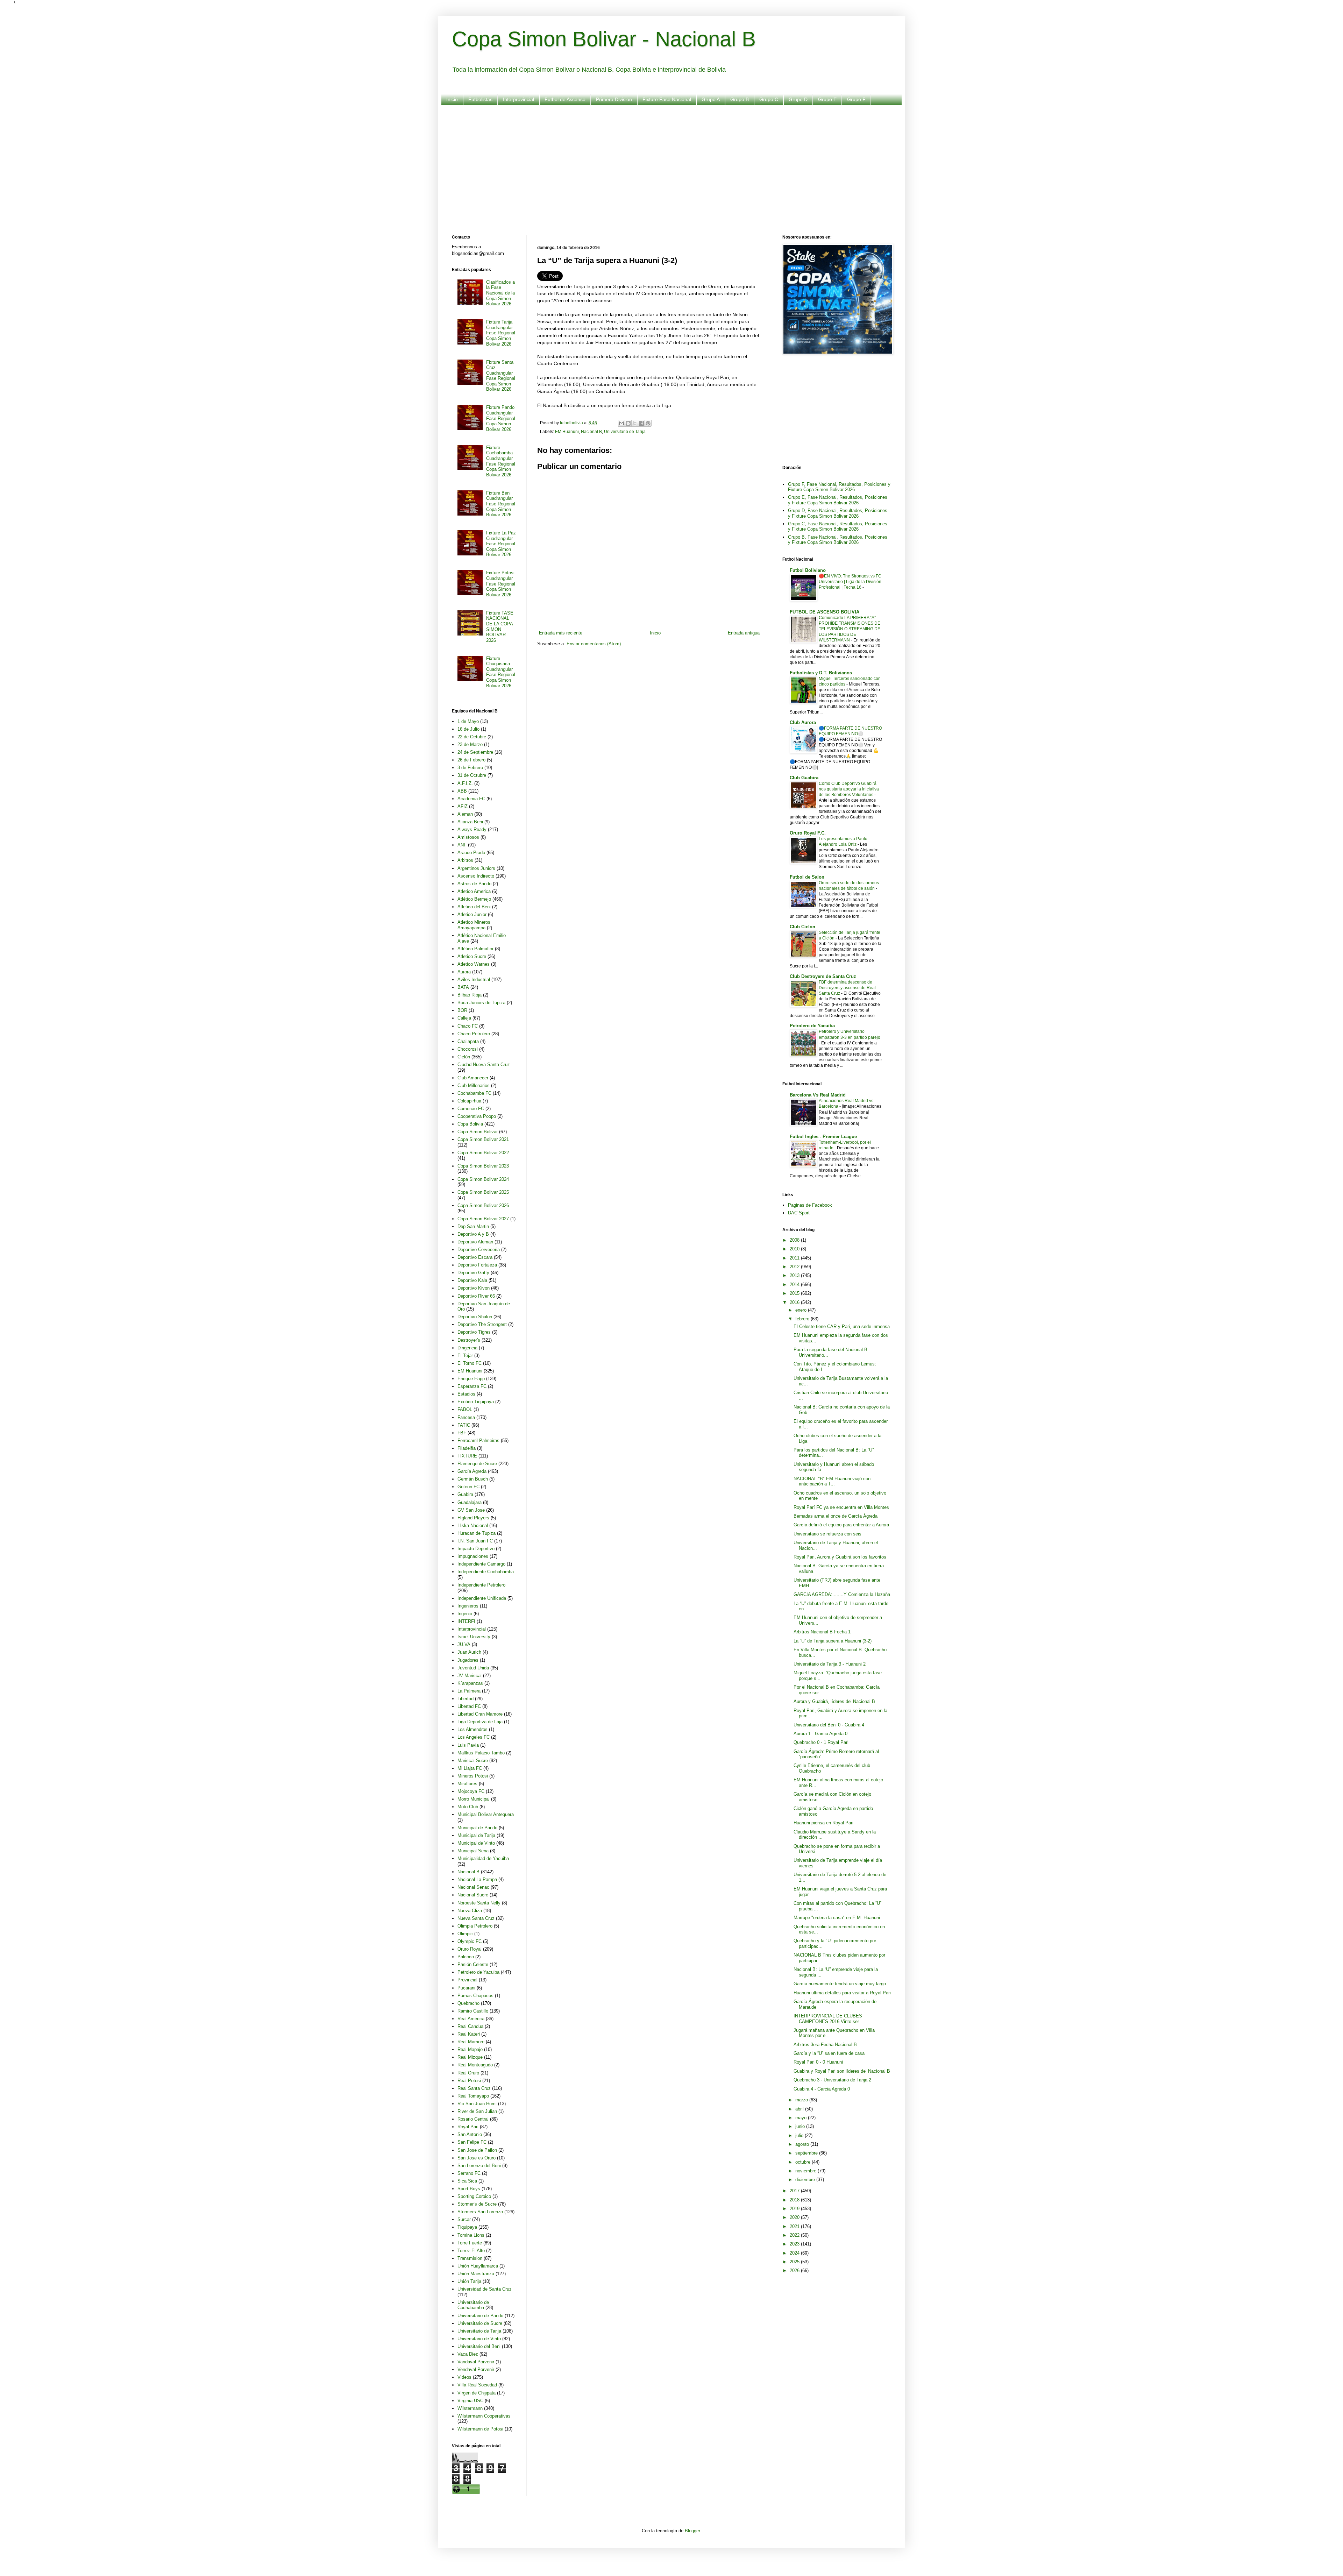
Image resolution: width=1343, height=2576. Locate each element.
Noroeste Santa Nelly (479, 1903)
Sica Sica (467, 2181)
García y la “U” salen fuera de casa (829, 2053)
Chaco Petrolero (474, 1034)
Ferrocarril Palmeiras (478, 1440)
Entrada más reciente (561, 633)
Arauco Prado (471, 853)
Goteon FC (468, 1487)
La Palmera (469, 1691)
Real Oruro (468, 2073)
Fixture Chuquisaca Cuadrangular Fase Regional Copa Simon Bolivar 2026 (501, 672)
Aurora (464, 972)
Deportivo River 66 (476, 1296)
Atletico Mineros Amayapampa (474, 925)
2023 (795, 2244)
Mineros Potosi (473, 1776)
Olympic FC (470, 1941)
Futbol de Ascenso (565, 99)
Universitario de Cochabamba (473, 2305)
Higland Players (473, 1518)
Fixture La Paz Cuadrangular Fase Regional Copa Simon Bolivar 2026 (501, 544)
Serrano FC (469, 2173)
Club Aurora (803, 722)
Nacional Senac (473, 1887)
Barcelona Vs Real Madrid (818, 1095)
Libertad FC (469, 1706)
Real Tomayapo (473, 2096)
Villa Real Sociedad (477, 2385)
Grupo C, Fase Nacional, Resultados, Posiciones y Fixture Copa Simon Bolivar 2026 (838, 527)
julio (800, 2135)
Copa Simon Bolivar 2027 (483, 1219)
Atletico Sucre (472, 956)
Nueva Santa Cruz (476, 1918)
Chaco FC (468, 1026)
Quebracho (468, 2003)
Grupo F (856, 99)
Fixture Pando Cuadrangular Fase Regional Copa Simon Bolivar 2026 (501, 418)
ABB (462, 791)
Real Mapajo (470, 2049)
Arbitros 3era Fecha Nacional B (825, 2045)
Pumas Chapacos (475, 1996)
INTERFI (466, 1621)
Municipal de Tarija (476, 1835)
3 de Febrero (470, 768)
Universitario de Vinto (479, 2339)
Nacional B (591, 431)
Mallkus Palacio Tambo (481, 1753)
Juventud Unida (473, 1668)
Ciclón (464, 1057)
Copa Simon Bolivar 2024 (483, 1179)
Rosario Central (473, 2119)
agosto (803, 2144)
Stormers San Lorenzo (480, 2212)
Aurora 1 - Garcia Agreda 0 (820, 1734)
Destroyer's (469, 1340)
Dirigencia (467, 1348)
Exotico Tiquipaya (476, 1402)
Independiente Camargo (481, 1564)
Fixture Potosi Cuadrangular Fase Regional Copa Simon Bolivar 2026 (501, 584)
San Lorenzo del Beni (479, 2166)
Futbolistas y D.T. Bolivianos (821, 673)
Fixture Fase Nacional (667, 99)
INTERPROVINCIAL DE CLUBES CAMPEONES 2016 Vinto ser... (828, 2019)
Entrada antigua (744, 633)
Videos (464, 2377)
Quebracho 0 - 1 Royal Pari (821, 1742)
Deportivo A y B (473, 1234)
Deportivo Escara (475, 1257)
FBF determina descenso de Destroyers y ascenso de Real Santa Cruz (847, 988)
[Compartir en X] (635, 423)
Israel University (474, 1637)
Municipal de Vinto (476, 1843)
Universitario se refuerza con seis (827, 1534)
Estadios (466, 1394)
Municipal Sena (473, 1851)
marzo (802, 2100)
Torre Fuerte (470, 2243)
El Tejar (465, 1356)
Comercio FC (471, 1109)
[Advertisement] (662, 165)
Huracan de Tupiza (477, 1533)
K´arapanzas (470, 1683)
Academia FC (471, 799)
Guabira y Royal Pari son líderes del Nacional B (842, 2071)
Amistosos (468, 837)
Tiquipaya (467, 2227)
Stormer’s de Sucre (477, 2204)
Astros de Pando (474, 884)
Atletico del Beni (474, 907)
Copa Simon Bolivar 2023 (483, 1166)
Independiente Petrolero (481, 1585)
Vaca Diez (468, 2354)
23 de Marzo (470, 744)
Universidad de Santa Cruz (485, 2289)
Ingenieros (468, 1606)
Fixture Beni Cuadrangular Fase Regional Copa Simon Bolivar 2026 (501, 504)
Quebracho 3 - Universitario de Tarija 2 (832, 2080)
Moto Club (468, 1807)
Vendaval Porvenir (476, 2369)
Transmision (470, 2258)
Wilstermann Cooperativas (484, 2416)
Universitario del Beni (479, 2346)
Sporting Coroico (474, 2196)
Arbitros (465, 860)
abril (800, 2109)
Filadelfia (467, 1448)
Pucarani (466, 1988)
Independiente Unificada (482, 1598)
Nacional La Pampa (477, 1879)
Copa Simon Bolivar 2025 (483, 1192)
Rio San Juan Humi (477, 2104)
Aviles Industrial (474, 980)
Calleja (464, 1018)
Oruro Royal (470, 1949)
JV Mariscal (470, 1676)
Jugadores (468, 1660)
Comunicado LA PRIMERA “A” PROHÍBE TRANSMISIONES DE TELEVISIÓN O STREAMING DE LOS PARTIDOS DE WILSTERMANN (850, 629)
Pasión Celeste (473, 1964)
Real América (471, 2019)
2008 (795, 1240)
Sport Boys (469, 2189)
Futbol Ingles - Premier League (823, 1137)
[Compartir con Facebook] (641, 423)
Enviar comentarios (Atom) (594, 644)
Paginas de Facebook (810, 1205)
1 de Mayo (468, 721)
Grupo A (711, 99)
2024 (795, 2253)
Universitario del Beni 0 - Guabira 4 (829, 1725)
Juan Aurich (469, 1652)
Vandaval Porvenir (476, 2362)
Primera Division (614, 99)
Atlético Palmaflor (475, 949)
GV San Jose (471, 1510)
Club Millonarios (474, 1085)
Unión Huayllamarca (478, 2266)
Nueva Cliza (470, 1911)
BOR (462, 1010)
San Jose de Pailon (477, 2150)
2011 (795, 1258)
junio (801, 2126)
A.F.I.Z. (465, 783)
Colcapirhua (469, 1101)
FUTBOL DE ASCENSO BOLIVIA (825, 612)
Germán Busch (473, 1479)
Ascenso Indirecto (476, 876)
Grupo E (827, 99)
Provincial (467, 1980)
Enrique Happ (471, 1379)
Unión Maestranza (476, 2274)
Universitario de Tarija (625, 431)
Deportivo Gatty (473, 1273)
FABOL (465, 1409)
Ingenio (465, 1614)
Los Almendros (472, 1729)
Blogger (692, 2531)
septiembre (807, 2153)
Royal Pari (468, 2127)
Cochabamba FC (474, 1093)
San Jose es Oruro (477, 2158)
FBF (462, 1433)
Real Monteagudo (475, 2065)
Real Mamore (471, 2042)
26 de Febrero (471, 760)
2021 (795, 2226)
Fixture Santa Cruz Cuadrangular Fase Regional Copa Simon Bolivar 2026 (501, 376)
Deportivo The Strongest (482, 1324)
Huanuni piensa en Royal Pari (823, 1823)
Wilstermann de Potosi (480, 2429)
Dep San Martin (473, 1226)
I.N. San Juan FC (475, 1541)
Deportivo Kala (472, 1280)
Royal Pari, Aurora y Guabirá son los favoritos (840, 1557)
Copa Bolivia (470, 1124)
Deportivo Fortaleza (477, 1265)
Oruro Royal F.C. (808, 833)
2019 (795, 2209)
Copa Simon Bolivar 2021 (483, 1139)
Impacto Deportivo (476, 1549)
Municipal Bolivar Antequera (486, 1814)
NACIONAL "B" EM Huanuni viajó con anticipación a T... (832, 1481)
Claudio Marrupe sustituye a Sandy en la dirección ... (835, 1835)
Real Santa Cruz (474, 2088)
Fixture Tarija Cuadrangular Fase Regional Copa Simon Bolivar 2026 (501, 333)
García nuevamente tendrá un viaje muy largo (840, 1984)
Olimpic (465, 1934)
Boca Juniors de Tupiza (481, 1003)
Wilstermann (470, 2408)
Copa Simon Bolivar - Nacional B (604, 39)
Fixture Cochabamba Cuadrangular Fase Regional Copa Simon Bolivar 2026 (501, 461)
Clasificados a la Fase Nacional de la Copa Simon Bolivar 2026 (500, 293)
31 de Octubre (472, 775)
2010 (795, 1249)
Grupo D (798, 99)
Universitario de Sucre (480, 2323)
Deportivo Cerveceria (479, 1250)
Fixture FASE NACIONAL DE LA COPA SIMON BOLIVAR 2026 (500, 627)
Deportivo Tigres (474, 1332)
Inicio (452, 99)
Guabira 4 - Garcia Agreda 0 (822, 2089)
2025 (795, 2262)
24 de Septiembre (475, 752)
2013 (795, 1275)
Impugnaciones (473, 1556)
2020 (795, 2217)
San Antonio (470, 2134)
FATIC (464, 1425)
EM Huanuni (567, 431)
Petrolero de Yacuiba (478, 1972)
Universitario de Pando (480, 2316)
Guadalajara (470, 1502)
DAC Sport (799, 1213)
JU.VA (464, 1644)
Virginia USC (470, 2401)
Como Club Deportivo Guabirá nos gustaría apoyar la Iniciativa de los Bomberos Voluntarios (849, 789)
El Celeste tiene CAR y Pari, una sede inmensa (842, 1326)
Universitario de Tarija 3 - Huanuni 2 (830, 1664)
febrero (803, 1319)
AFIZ (463, 806)
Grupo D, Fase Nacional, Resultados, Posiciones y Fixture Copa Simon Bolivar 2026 (838, 513)
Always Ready (472, 829)
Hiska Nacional (473, 1525)
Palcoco (466, 1957)
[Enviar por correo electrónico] (621, 423)
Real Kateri (469, 2034)
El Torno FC (470, 1363)
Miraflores (467, 1784)
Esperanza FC (472, 1386)
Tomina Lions (471, 2235)
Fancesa (466, 1417)
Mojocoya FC (471, 1791)
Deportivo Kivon (474, 1288)
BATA (463, 987)
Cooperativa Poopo (477, 1116)
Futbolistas (480, 99)
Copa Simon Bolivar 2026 (483, 1205)
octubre (804, 2162)
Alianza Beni (470, 822)
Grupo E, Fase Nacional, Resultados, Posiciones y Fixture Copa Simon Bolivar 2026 (838, 500)
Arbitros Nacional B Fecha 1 (822, 1632)
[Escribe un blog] (628, 423)
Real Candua (470, 2026)
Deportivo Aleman (475, 1242)
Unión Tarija (469, 2281)
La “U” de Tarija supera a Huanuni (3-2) (833, 1641)
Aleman (465, 814)
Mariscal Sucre (473, 1761)
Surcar (464, 2219)
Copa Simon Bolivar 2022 (483, 1153)
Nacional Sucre (473, 1895)
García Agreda (472, 1471)
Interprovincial (518, 99)
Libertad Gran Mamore (480, 1714)
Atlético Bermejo (474, 899)
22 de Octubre (472, 737)
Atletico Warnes (474, 964)
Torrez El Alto (471, 2251)
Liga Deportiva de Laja (480, 1722)
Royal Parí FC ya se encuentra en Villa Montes (841, 1507)
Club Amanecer (473, 1078)
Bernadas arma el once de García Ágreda (836, 1516)
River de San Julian (477, 2111)
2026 (795, 2270)
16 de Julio (468, 729)
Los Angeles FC (474, 1737)
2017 (795, 2191)
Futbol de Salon (807, 877)
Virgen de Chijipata (477, 2393)
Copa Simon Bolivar (478, 1132)
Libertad (466, 1699)
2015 (795, 1293)
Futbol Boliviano (808, 570)
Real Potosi (469, 2081)
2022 (795, 2235)
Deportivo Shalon (475, 1317)
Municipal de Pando (477, 1828)
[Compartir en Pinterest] (648, 423)
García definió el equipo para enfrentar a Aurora (841, 1525)
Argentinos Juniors (476, 868)
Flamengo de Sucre (477, 1464)
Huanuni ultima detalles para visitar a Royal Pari (842, 1993)
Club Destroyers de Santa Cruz (823, 976)
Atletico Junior (472, 914)
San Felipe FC (472, 2142)
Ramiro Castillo (473, 2011)
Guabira (465, 1494)
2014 (795, 1285)
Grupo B (740, 99)
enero (802, 1310)
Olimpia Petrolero (475, 1926)
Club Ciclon (802, 927)
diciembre (806, 2180)
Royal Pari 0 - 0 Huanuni (818, 2062)
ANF (462, 845)
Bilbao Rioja (470, 995)
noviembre (806, 2171)
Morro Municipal (474, 1799)
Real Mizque (470, 2057)
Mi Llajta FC (470, 1768)
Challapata (468, 1041)
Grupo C (769, 99)
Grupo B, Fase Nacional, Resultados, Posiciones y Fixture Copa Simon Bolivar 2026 (838, 540)
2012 (795, 1267)
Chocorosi (468, 1049)
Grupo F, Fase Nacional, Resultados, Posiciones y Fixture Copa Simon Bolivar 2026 (839, 487)
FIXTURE (467, 1456)
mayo (802, 2118)
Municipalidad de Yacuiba (483, 1858)
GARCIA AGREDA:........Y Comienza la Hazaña (842, 1594)
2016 (795, 1302)
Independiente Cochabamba (486, 1572)
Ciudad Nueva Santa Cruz (484, 1065)
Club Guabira (804, 778)
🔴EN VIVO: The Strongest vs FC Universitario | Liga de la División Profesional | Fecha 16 (850, 582)
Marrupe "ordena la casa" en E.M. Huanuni (837, 1918)
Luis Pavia (468, 1745)
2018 (795, 2200)
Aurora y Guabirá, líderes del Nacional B (834, 1701)
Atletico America (474, 891)
